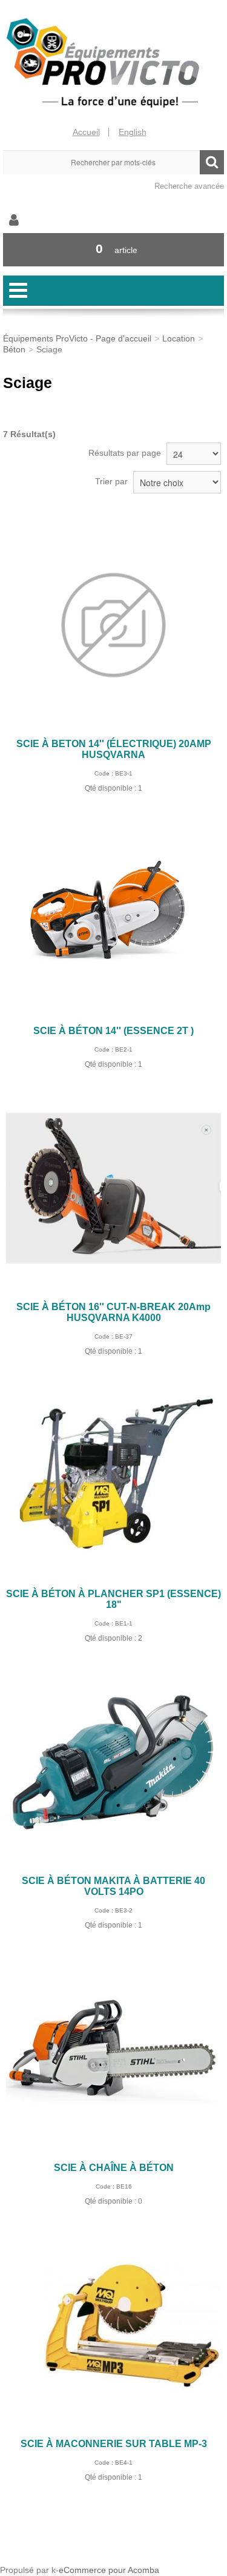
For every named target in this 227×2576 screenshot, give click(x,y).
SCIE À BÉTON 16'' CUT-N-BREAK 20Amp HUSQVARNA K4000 (113, 1312)
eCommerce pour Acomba (109, 2570)
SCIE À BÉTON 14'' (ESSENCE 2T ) (113, 1031)
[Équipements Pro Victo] (113, 63)
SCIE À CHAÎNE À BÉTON (114, 2168)
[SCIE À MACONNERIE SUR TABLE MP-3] (113, 2325)
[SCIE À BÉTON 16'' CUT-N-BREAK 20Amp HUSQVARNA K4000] (113, 1188)
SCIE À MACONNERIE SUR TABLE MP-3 (114, 2444)
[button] (113, 250)
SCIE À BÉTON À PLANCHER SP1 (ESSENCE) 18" (113, 1599)
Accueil (86, 132)
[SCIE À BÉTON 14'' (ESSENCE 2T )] (113, 912)
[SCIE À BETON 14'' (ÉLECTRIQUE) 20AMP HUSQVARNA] (113, 625)
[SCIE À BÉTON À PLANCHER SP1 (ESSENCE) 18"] (113, 1475)
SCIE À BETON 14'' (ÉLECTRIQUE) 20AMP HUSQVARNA (114, 749)
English (133, 132)
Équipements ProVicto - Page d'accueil (77, 338)
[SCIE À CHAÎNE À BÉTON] (113, 2049)
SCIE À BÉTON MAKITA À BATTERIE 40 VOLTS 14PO (113, 1886)
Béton (14, 349)
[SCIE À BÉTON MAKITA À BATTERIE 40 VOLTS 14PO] (113, 1762)
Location (179, 338)
